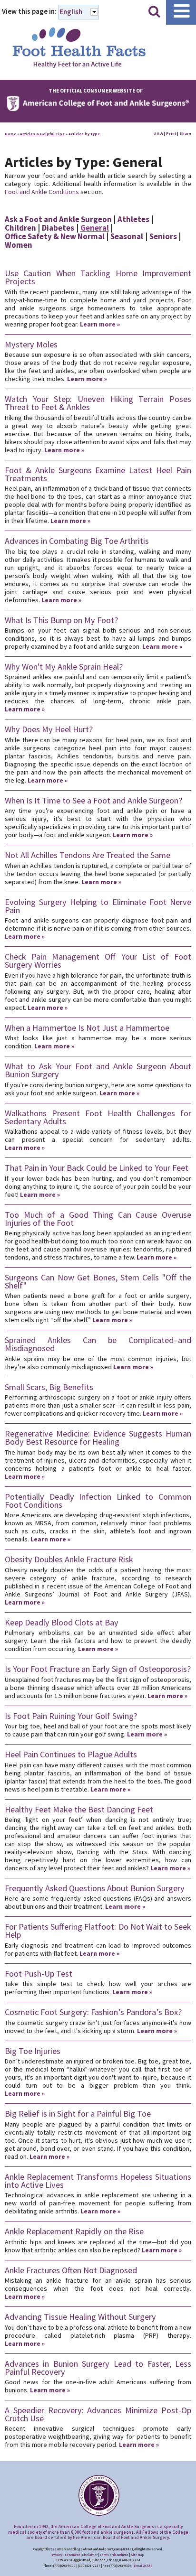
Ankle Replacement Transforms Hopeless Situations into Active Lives (98, 2181)
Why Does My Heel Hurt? (49, 729)
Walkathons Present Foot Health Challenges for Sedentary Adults (98, 1117)
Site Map (137, 2555)
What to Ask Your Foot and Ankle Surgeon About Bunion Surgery (98, 1070)
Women (19, 245)
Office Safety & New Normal (55, 236)
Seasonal (127, 236)
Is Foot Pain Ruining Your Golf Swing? (71, 1716)
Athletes (133, 219)
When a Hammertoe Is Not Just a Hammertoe (87, 1028)
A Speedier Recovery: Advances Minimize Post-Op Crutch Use (98, 2414)
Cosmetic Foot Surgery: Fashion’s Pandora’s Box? (93, 2012)
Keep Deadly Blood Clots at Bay (62, 1622)
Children (20, 228)
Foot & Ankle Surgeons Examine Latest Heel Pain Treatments (98, 474)
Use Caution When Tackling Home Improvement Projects (98, 277)
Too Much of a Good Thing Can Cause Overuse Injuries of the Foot (98, 1219)
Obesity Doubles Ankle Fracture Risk (69, 1559)
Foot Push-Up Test (39, 1974)
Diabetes (58, 228)
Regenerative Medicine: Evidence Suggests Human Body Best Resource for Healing (98, 1437)
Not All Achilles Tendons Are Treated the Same (88, 855)
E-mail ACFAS (143, 2566)
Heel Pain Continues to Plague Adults (71, 1754)
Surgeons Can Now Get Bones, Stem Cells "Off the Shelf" (98, 1281)
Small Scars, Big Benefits (49, 1387)
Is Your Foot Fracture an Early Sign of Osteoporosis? (98, 1669)
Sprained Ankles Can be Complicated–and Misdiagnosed (98, 1344)
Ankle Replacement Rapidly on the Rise (74, 2231)
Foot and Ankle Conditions (42, 192)
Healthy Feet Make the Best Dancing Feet (79, 1809)
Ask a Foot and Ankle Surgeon (58, 219)
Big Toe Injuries (33, 2051)
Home (10, 134)
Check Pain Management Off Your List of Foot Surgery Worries (98, 961)
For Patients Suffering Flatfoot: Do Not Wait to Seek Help (98, 1931)
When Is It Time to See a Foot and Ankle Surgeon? (93, 800)
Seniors (163, 236)
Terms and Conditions (114, 2555)
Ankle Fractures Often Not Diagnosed (71, 2270)
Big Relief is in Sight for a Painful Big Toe (78, 2114)
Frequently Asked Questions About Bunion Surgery (95, 1888)
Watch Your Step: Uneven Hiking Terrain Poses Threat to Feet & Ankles (98, 403)
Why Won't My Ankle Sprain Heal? (64, 667)
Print (171, 133)
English (71, 12)
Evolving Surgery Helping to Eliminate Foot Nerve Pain (98, 906)
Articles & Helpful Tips (42, 134)
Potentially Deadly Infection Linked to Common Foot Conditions (98, 1501)
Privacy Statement (66, 2555)
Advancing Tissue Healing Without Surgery (80, 2317)
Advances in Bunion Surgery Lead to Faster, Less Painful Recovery (98, 2368)
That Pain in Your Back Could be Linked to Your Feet (97, 1168)
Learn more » (100, 324)
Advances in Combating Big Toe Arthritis (77, 541)
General (95, 228)
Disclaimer (90, 2555)
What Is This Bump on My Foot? (61, 620)
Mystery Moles (31, 344)
